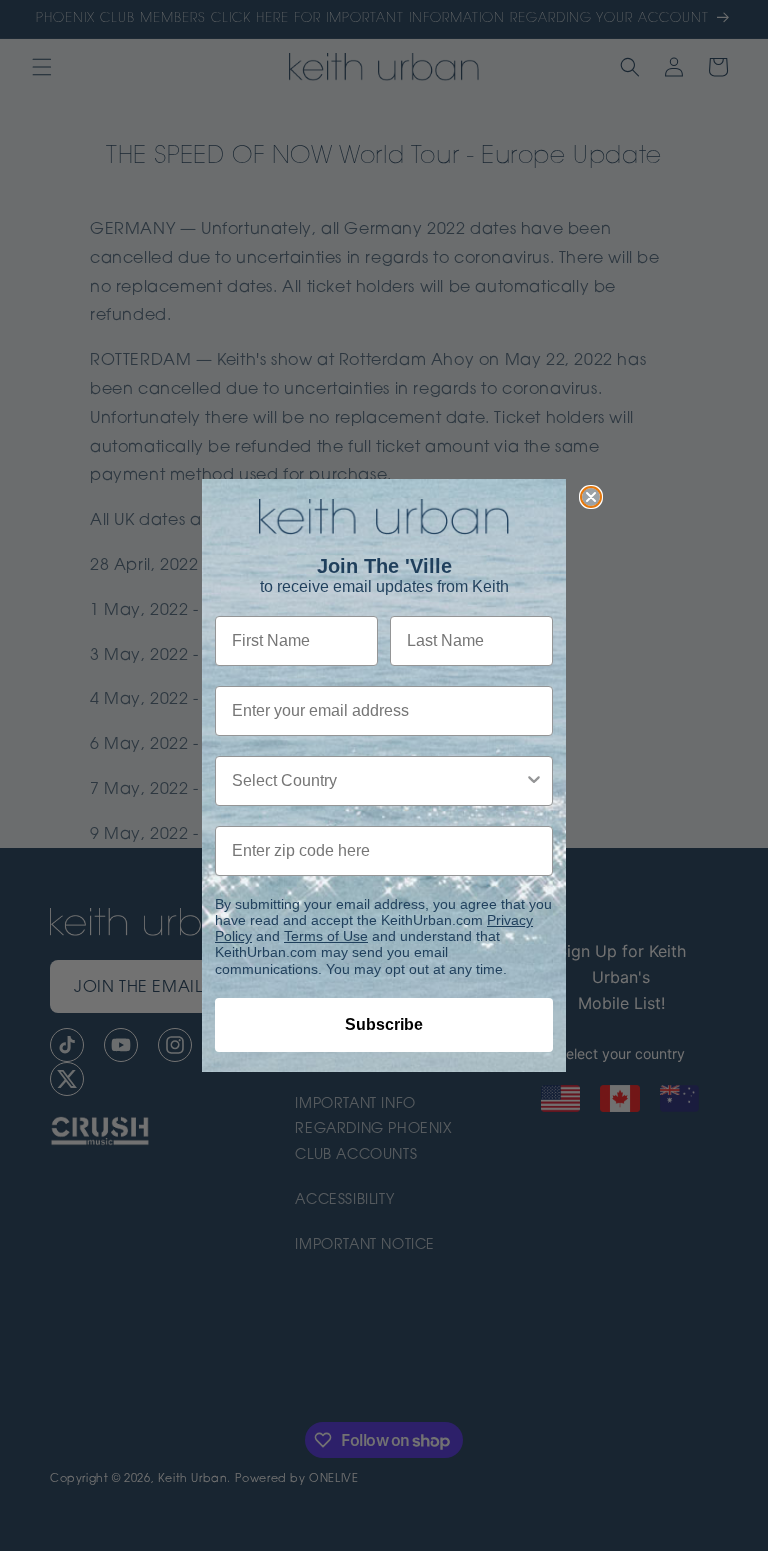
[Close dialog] (591, 497)
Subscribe (384, 1024)
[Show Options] (534, 781)
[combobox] (378, 781)
